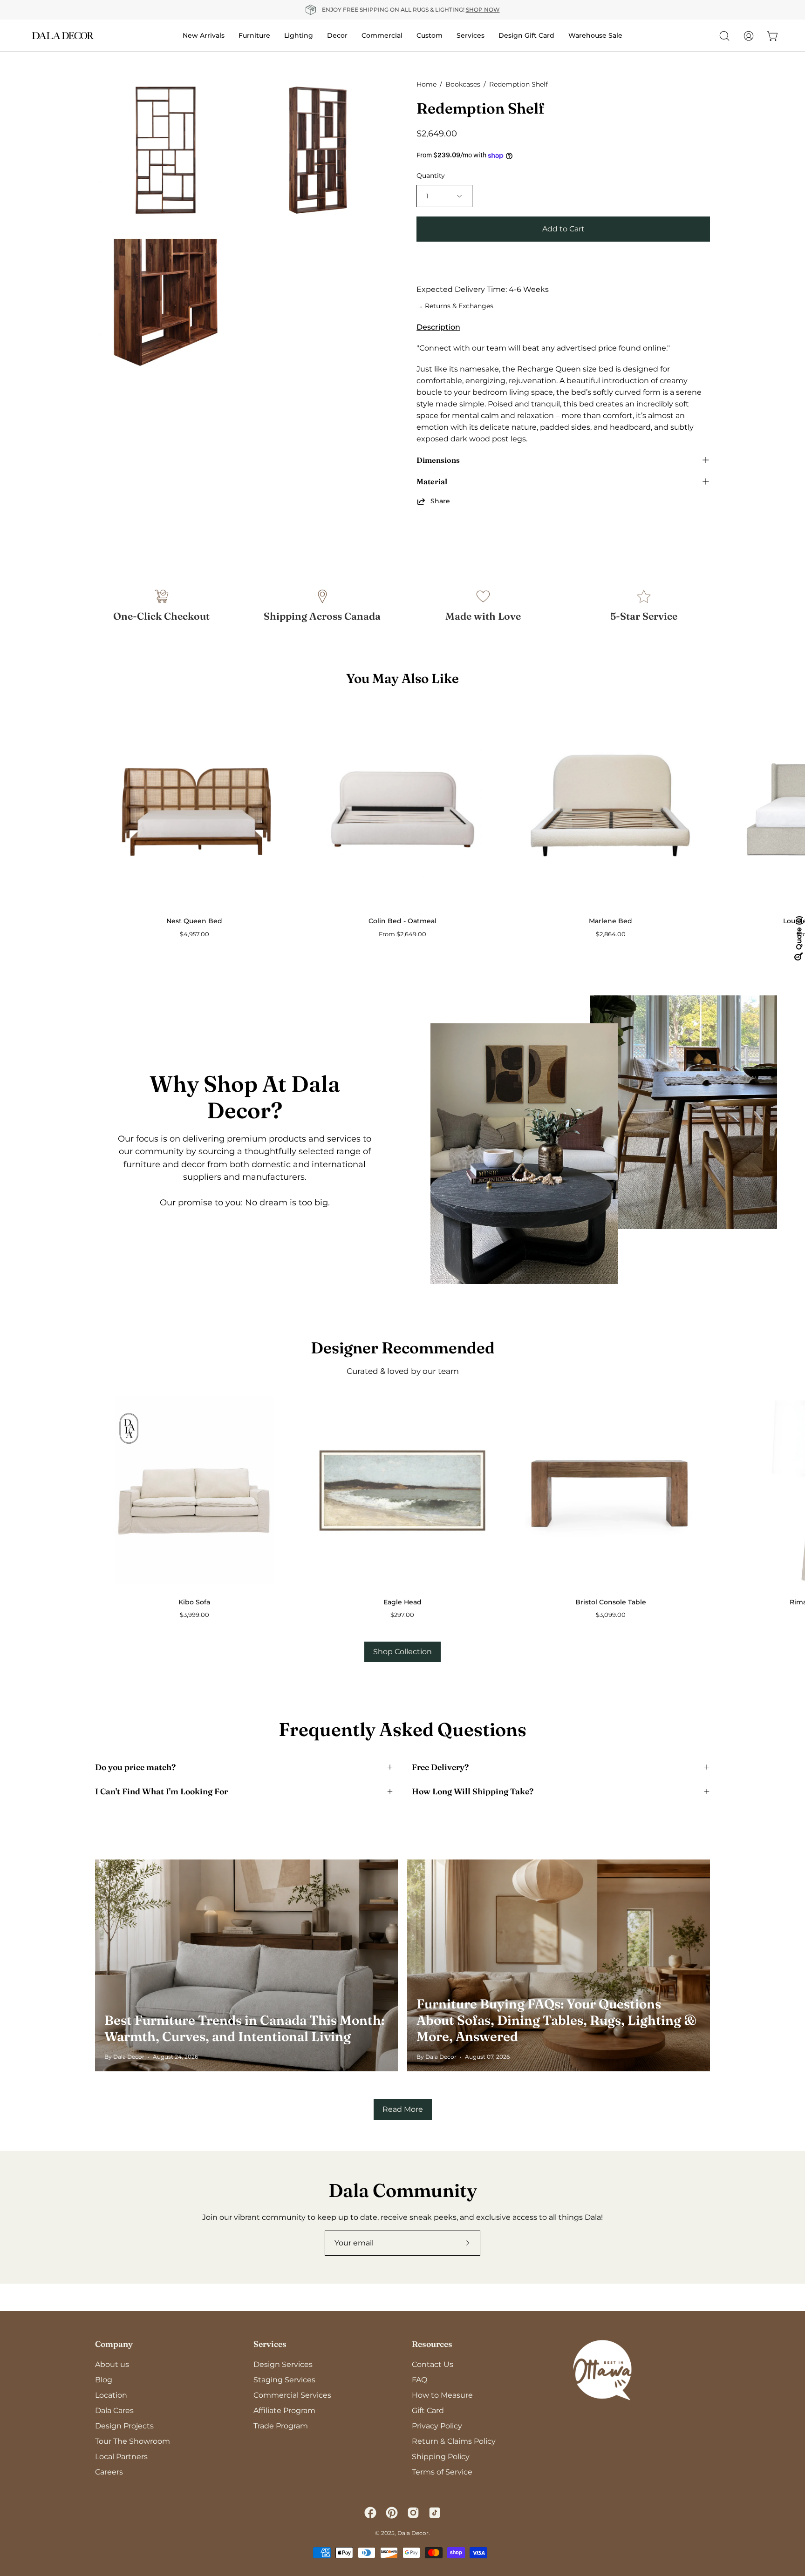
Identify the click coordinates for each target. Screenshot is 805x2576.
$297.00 (402, 1615)
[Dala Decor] (63, 36)
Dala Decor (413, 2533)
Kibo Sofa (194, 1602)
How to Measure (442, 2395)
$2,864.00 (611, 934)
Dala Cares (114, 2410)
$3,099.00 (611, 1615)
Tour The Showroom (133, 2441)
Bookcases (463, 84)
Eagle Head (402, 1602)
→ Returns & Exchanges (455, 306)
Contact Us (433, 2364)
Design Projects (124, 2426)
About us (112, 2364)
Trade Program (281, 2426)
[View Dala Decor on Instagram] (413, 2513)
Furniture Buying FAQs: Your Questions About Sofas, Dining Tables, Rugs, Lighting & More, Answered (556, 2020)
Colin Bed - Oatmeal (402, 921)
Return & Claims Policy (454, 2441)
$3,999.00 (194, 1615)
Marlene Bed (611, 921)
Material (432, 481)
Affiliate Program (284, 2410)
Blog (104, 2380)
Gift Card (428, 2410)
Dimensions (438, 460)
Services (270, 2344)
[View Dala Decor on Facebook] (370, 2513)
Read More (403, 2109)
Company (114, 2344)
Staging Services (284, 2380)
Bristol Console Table (611, 1602)
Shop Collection (402, 1652)
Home (426, 84)
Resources (432, 2344)
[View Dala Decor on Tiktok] (435, 2513)
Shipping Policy (441, 2457)
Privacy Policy (437, 2426)
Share (440, 501)
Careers (109, 2472)
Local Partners (121, 2457)
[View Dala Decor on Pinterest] (392, 2513)
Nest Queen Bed (194, 921)
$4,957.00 (194, 934)
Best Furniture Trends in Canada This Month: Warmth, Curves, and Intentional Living (244, 2028)
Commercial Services (292, 2395)
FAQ (420, 2380)
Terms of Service (442, 2472)
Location (111, 2395)
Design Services (283, 2364)
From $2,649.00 (402, 934)
